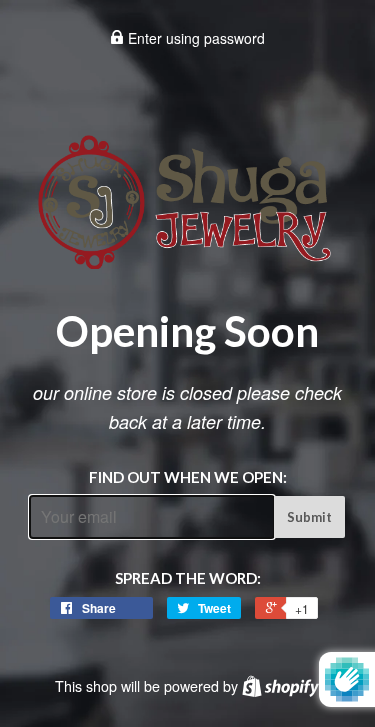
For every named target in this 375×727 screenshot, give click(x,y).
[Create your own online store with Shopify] (280, 686)
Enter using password (194, 38)
